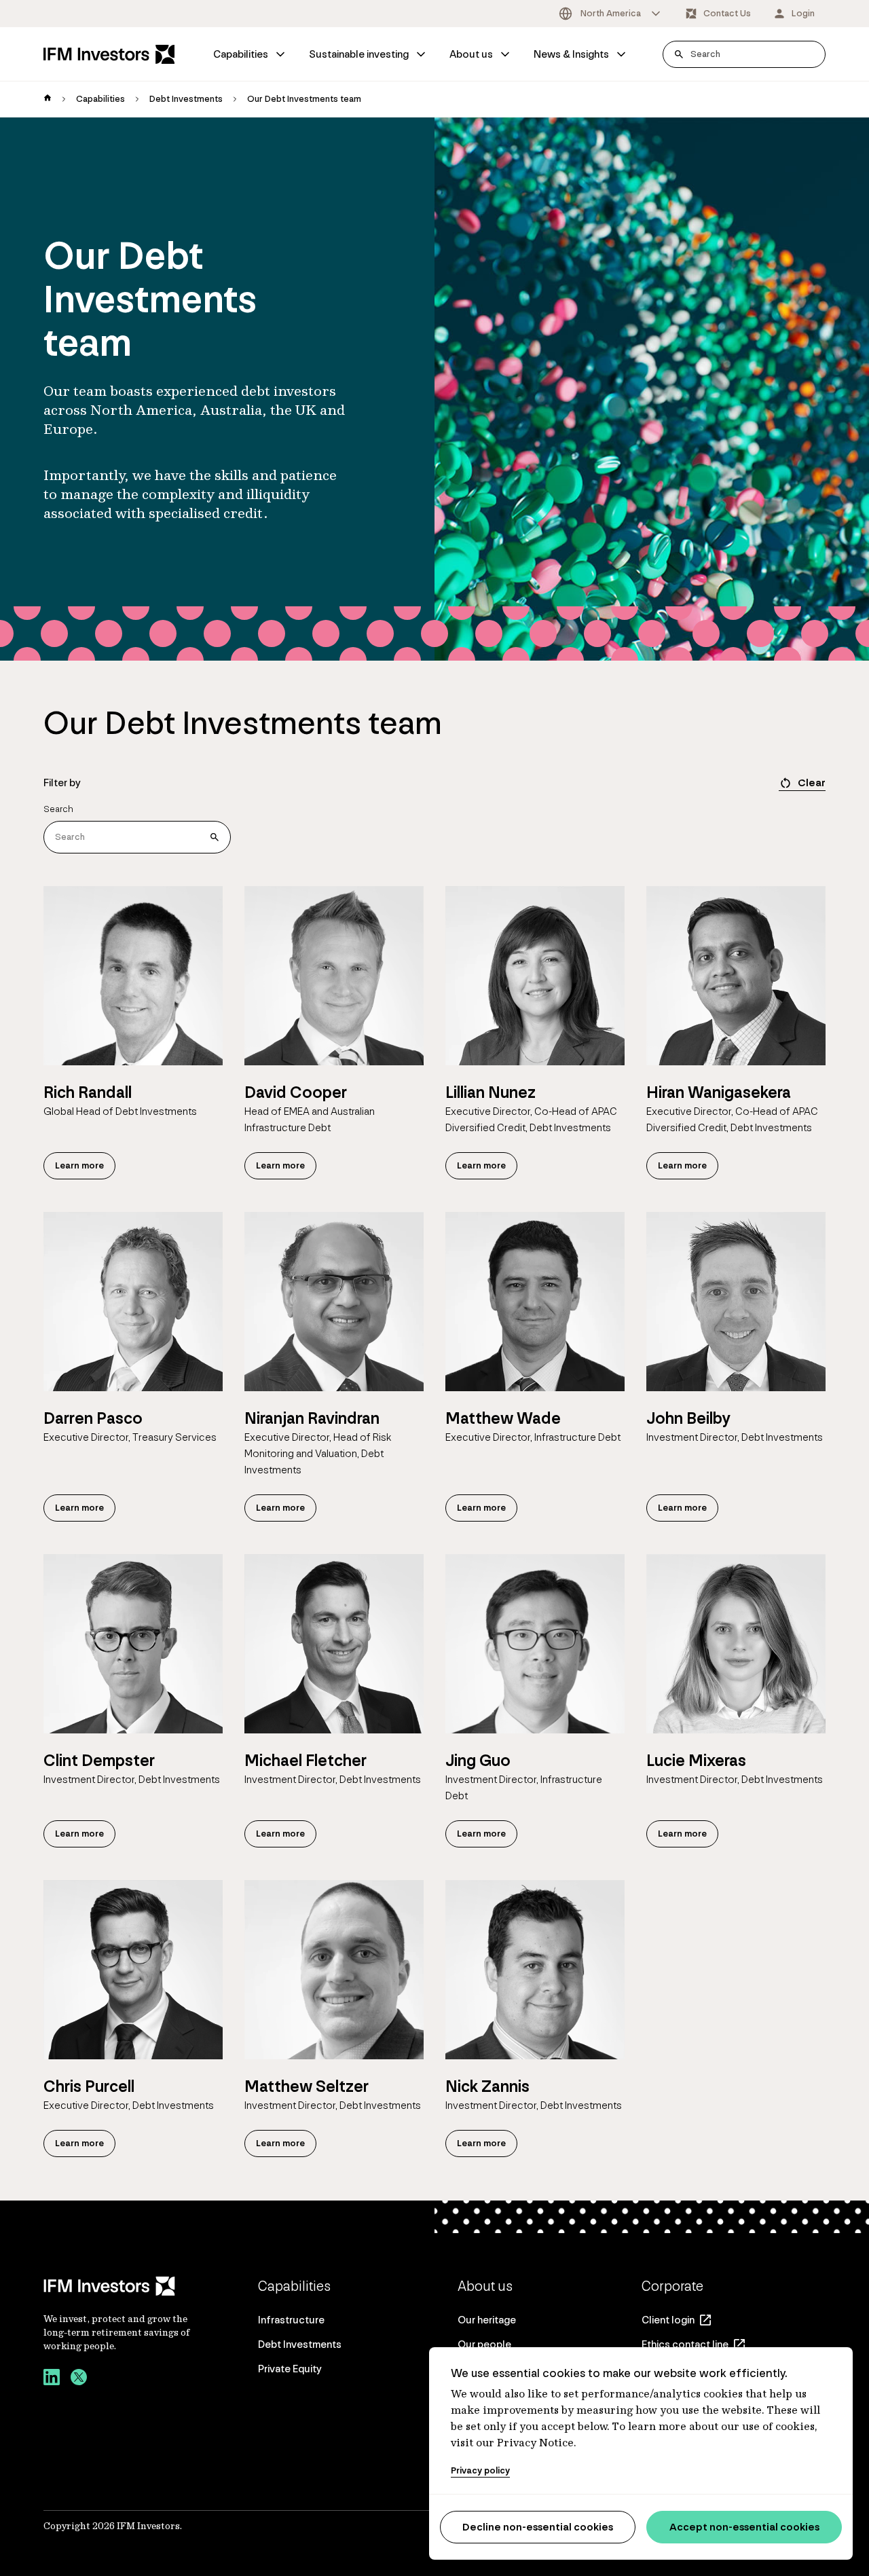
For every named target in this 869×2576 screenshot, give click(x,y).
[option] (611, 14)
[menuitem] (250, 54)
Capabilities (241, 54)
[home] (48, 99)
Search (58, 809)
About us (471, 54)
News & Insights (571, 54)
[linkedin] (52, 2379)
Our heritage (487, 2320)
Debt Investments (186, 99)
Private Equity (290, 2369)
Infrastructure (291, 2320)
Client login (668, 2320)
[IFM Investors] (118, 2286)
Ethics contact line (685, 2344)
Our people (484, 2344)
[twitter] (79, 2379)
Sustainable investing (359, 54)
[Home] (109, 54)
